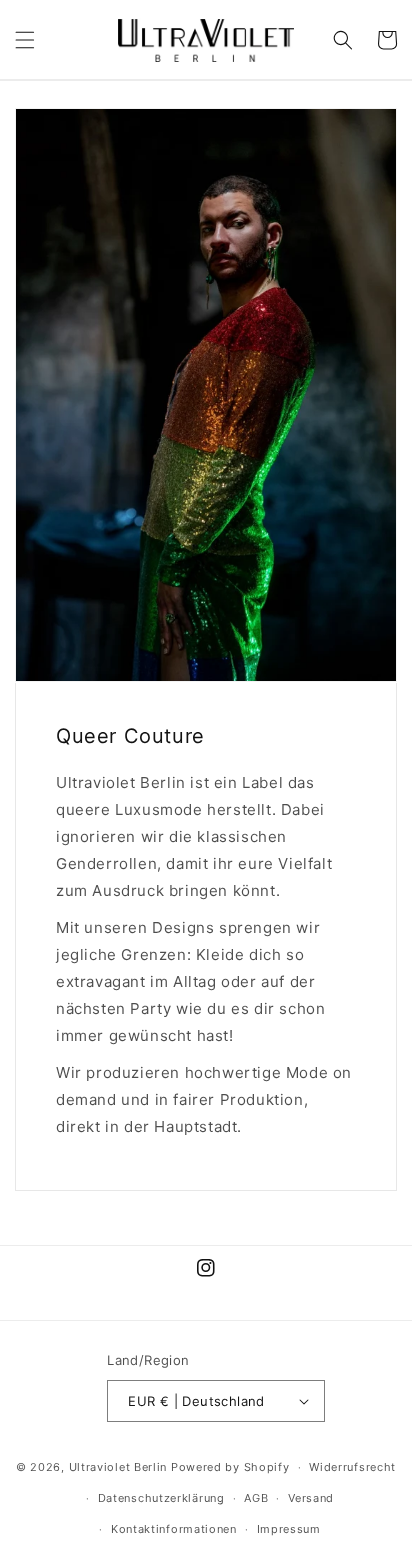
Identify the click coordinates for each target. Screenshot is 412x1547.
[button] (25, 40)
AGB (256, 1498)
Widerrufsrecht (352, 1467)
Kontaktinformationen (174, 1529)
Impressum (289, 1529)
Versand (311, 1498)
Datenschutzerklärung (161, 1498)
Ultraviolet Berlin (118, 1467)
